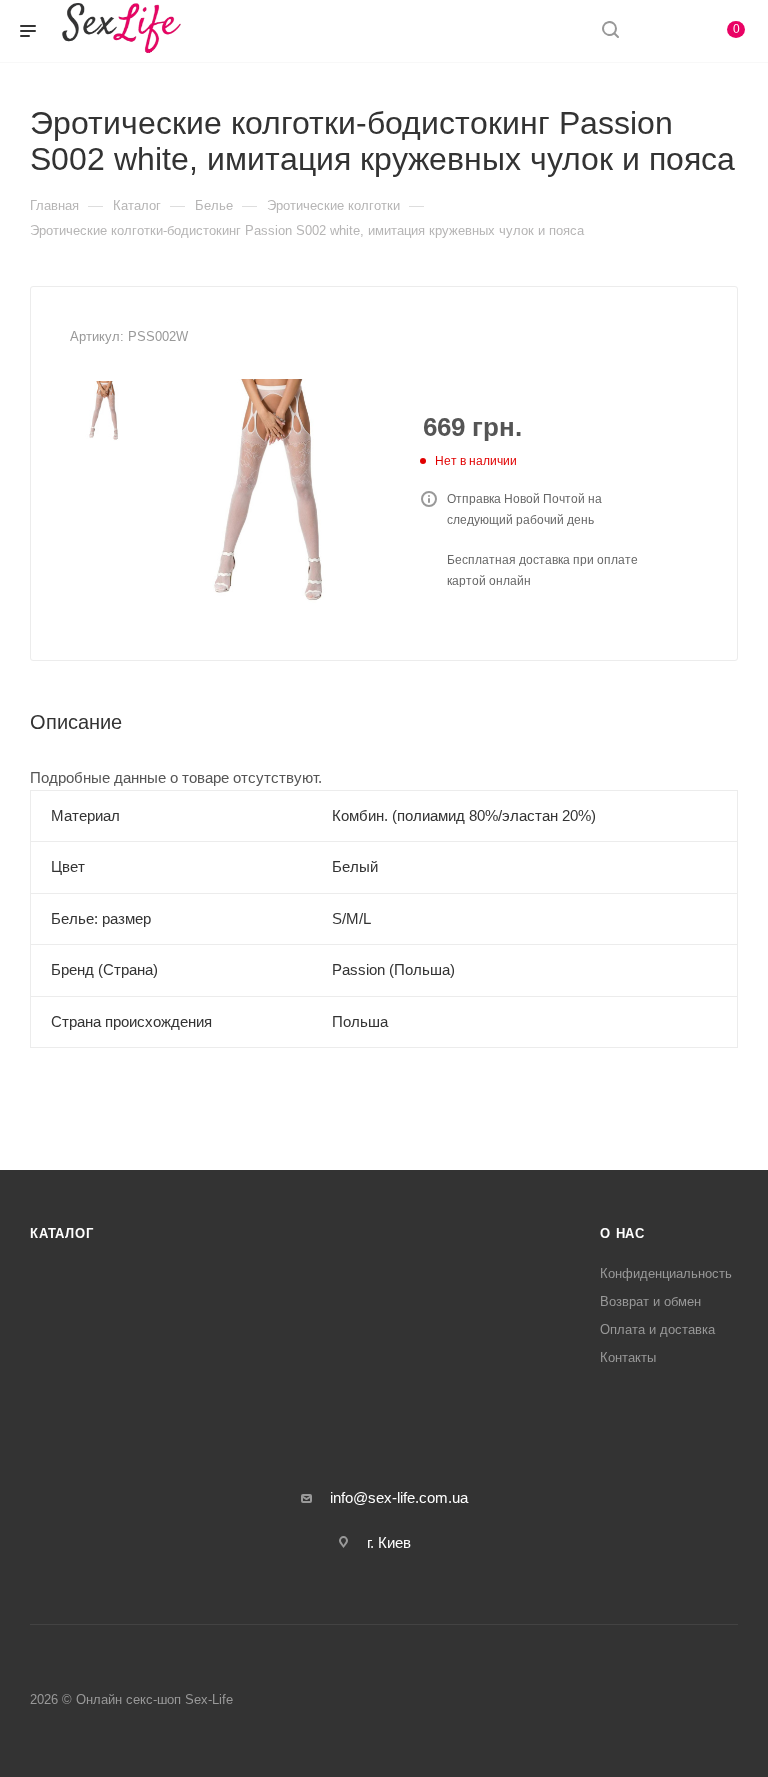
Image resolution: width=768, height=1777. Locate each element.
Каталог (62, 1233)
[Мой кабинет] (658, 31)
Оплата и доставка (657, 1329)
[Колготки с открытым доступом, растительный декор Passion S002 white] (274, 492)
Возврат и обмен (650, 1301)
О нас (622, 1233)
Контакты (628, 1357)
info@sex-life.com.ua (399, 1497)
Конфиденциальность (666, 1273)
